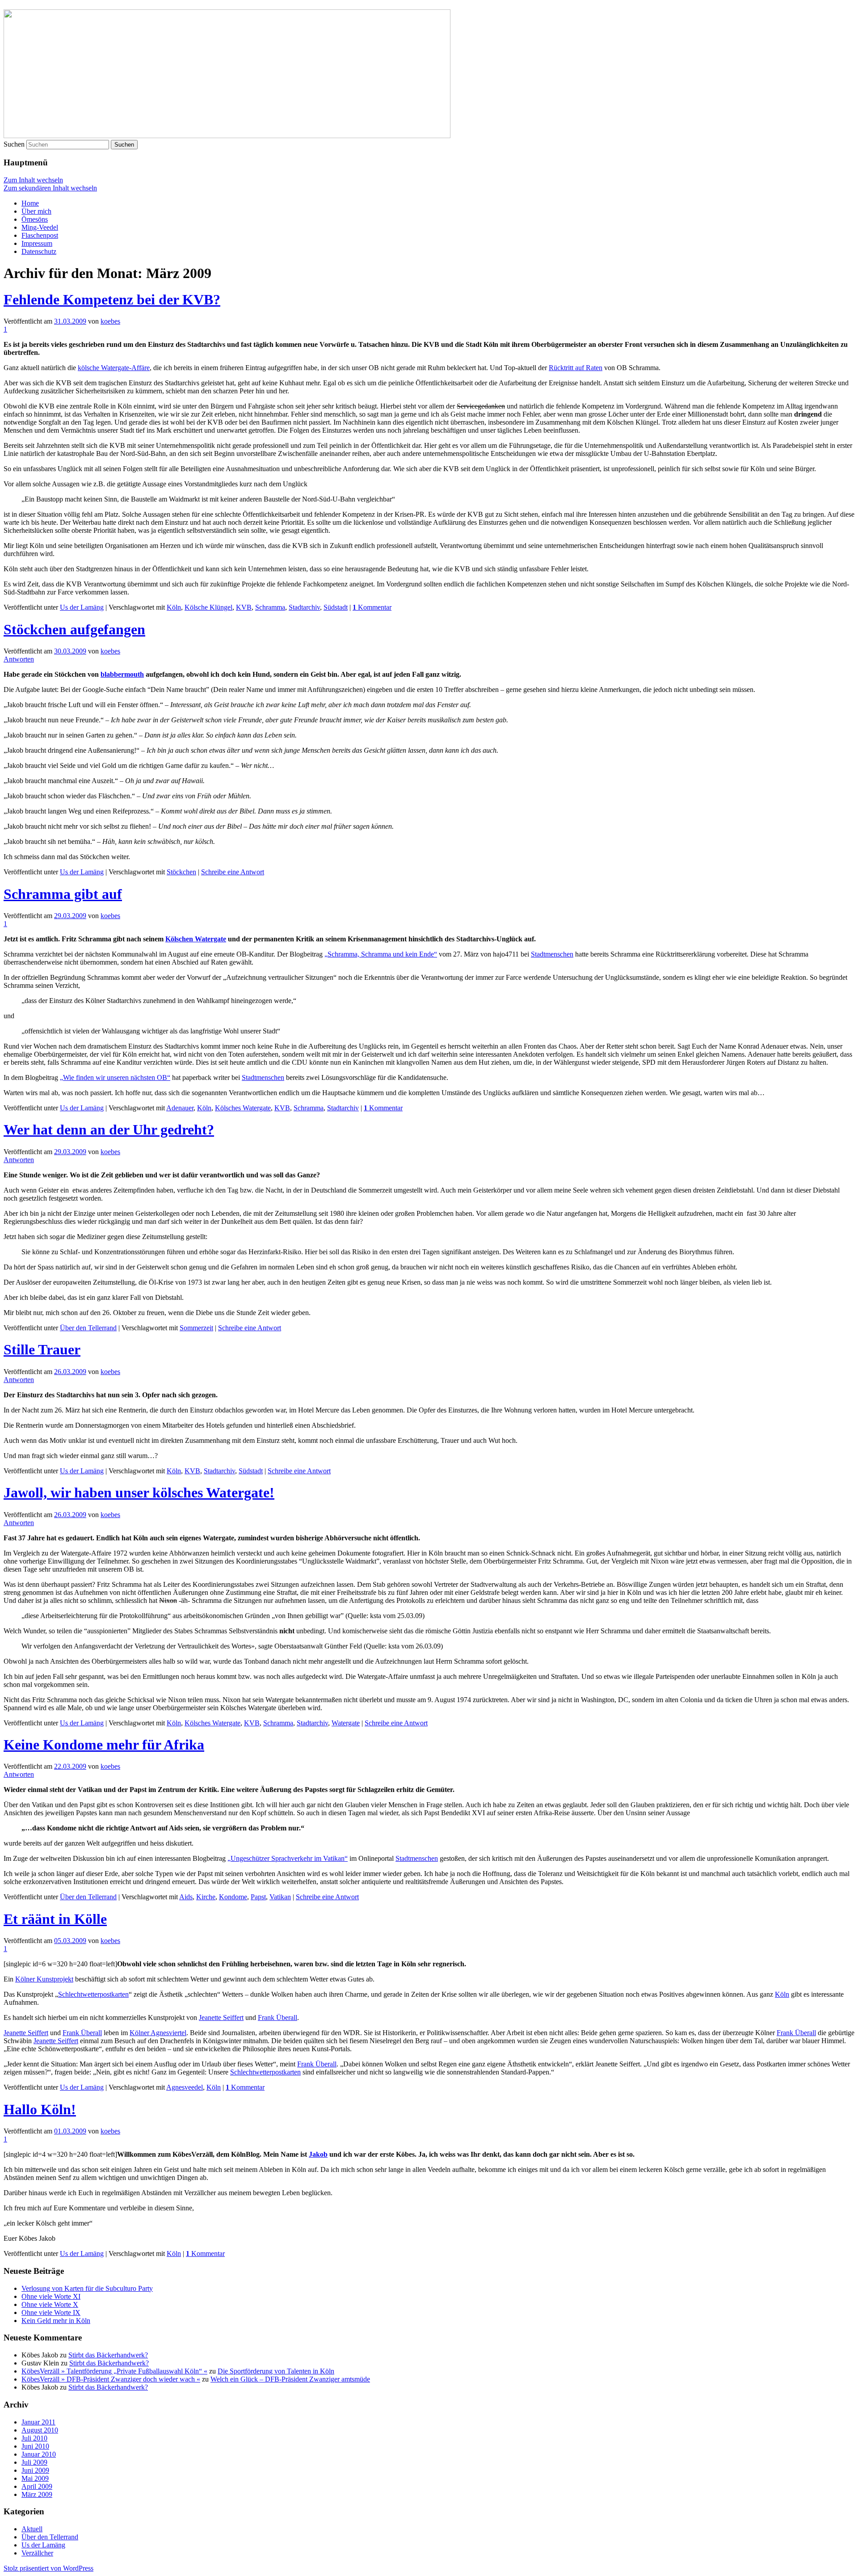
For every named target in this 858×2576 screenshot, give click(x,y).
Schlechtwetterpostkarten (93, 1994)
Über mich (36, 211)
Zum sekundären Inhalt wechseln (50, 188)
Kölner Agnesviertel (158, 2033)
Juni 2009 (35, 2470)
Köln (174, 607)
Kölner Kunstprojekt (44, 1979)
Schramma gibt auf (63, 894)
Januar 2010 (39, 2454)
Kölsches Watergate (243, 1108)
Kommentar (372, 607)
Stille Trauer (42, 1349)
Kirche (206, 1897)
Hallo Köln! (40, 2109)
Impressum (37, 243)
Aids (186, 1897)
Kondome (233, 1897)
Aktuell (32, 2529)
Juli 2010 (34, 2438)
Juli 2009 (34, 2462)
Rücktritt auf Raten (576, 368)
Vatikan (280, 1897)
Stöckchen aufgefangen (74, 629)
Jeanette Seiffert (221, 2017)
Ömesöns (35, 219)
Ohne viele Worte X (50, 2304)
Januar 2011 (38, 2422)
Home (30, 203)
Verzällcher (37, 2553)
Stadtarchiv (304, 607)
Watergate (346, 1723)
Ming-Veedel (40, 227)
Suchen (14, 144)
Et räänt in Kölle (55, 1919)
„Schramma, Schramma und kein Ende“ (381, 954)
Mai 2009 (35, 2478)
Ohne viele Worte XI (51, 2296)
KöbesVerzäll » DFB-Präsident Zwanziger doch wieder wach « (111, 2379)
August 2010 (40, 2430)
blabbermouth (122, 674)
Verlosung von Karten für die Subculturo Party (87, 2288)
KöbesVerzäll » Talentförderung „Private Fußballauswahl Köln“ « (114, 2371)
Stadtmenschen (552, 954)
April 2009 (37, 2486)
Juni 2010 (35, 2446)
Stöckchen (181, 872)
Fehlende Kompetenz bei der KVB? (112, 299)
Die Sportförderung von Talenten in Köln (276, 2371)
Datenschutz (39, 251)
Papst (258, 1897)
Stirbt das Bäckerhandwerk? (108, 2355)
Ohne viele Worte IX (51, 2312)
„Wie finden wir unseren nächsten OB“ (115, 1077)
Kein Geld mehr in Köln (56, 2321)
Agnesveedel (185, 2087)
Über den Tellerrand (88, 1328)
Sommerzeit (196, 1328)
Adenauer (180, 1108)
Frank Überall (278, 2017)
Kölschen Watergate (196, 939)
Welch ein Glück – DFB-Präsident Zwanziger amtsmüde (290, 2379)
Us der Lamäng (82, 607)
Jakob (318, 2154)
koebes (110, 321)
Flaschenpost (40, 235)
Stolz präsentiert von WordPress (48, 2568)
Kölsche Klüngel (208, 607)
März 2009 (37, 2494)
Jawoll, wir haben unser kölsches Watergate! (139, 1492)
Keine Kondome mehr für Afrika (104, 1745)
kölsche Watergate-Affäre (114, 368)
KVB (244, 607)
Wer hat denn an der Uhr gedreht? (109, 1130)
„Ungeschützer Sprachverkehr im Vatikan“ (288, 1858)
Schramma (270, 607)
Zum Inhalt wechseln (33, 180)
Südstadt (336, 607)
